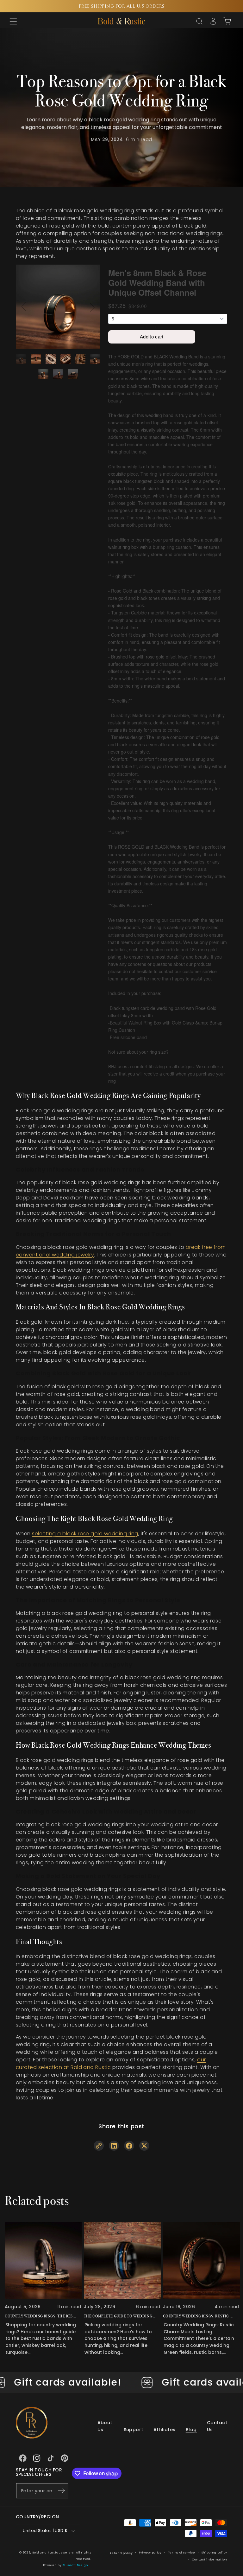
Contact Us (217, 2426)
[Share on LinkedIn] (114, 2145)
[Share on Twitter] (144, 2145)
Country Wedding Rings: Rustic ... (198, 2316)
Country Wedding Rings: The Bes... (40, 2316)
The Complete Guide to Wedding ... (120, 2316)
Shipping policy (215, 2553)
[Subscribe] (61, 2491)
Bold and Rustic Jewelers (53, 2553)
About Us (105, 2426)
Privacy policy (150, 2553)
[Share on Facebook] (129, 2145)
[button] (13, 21)
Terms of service (182, 2553)
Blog (191, 2430)
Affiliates (165, 2430)
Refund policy (121, 2553)
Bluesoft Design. (76, 2565)
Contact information (210, 2560)
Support (134, 2430)
